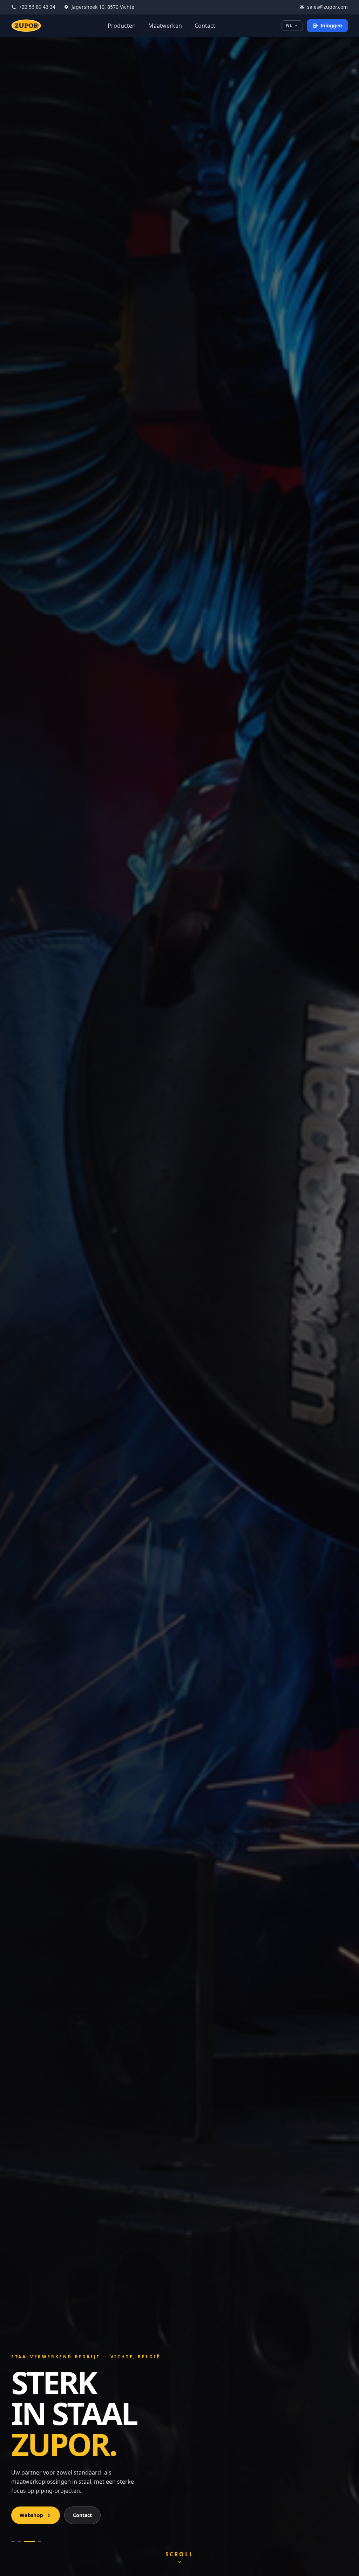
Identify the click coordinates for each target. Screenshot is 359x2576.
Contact (205, 26)
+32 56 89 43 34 (37, 7)
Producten (122, 26)
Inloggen (331, 25)
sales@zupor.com (327, 7)
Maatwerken (165, 26)
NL (289, 25)
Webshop (31, 2515)
